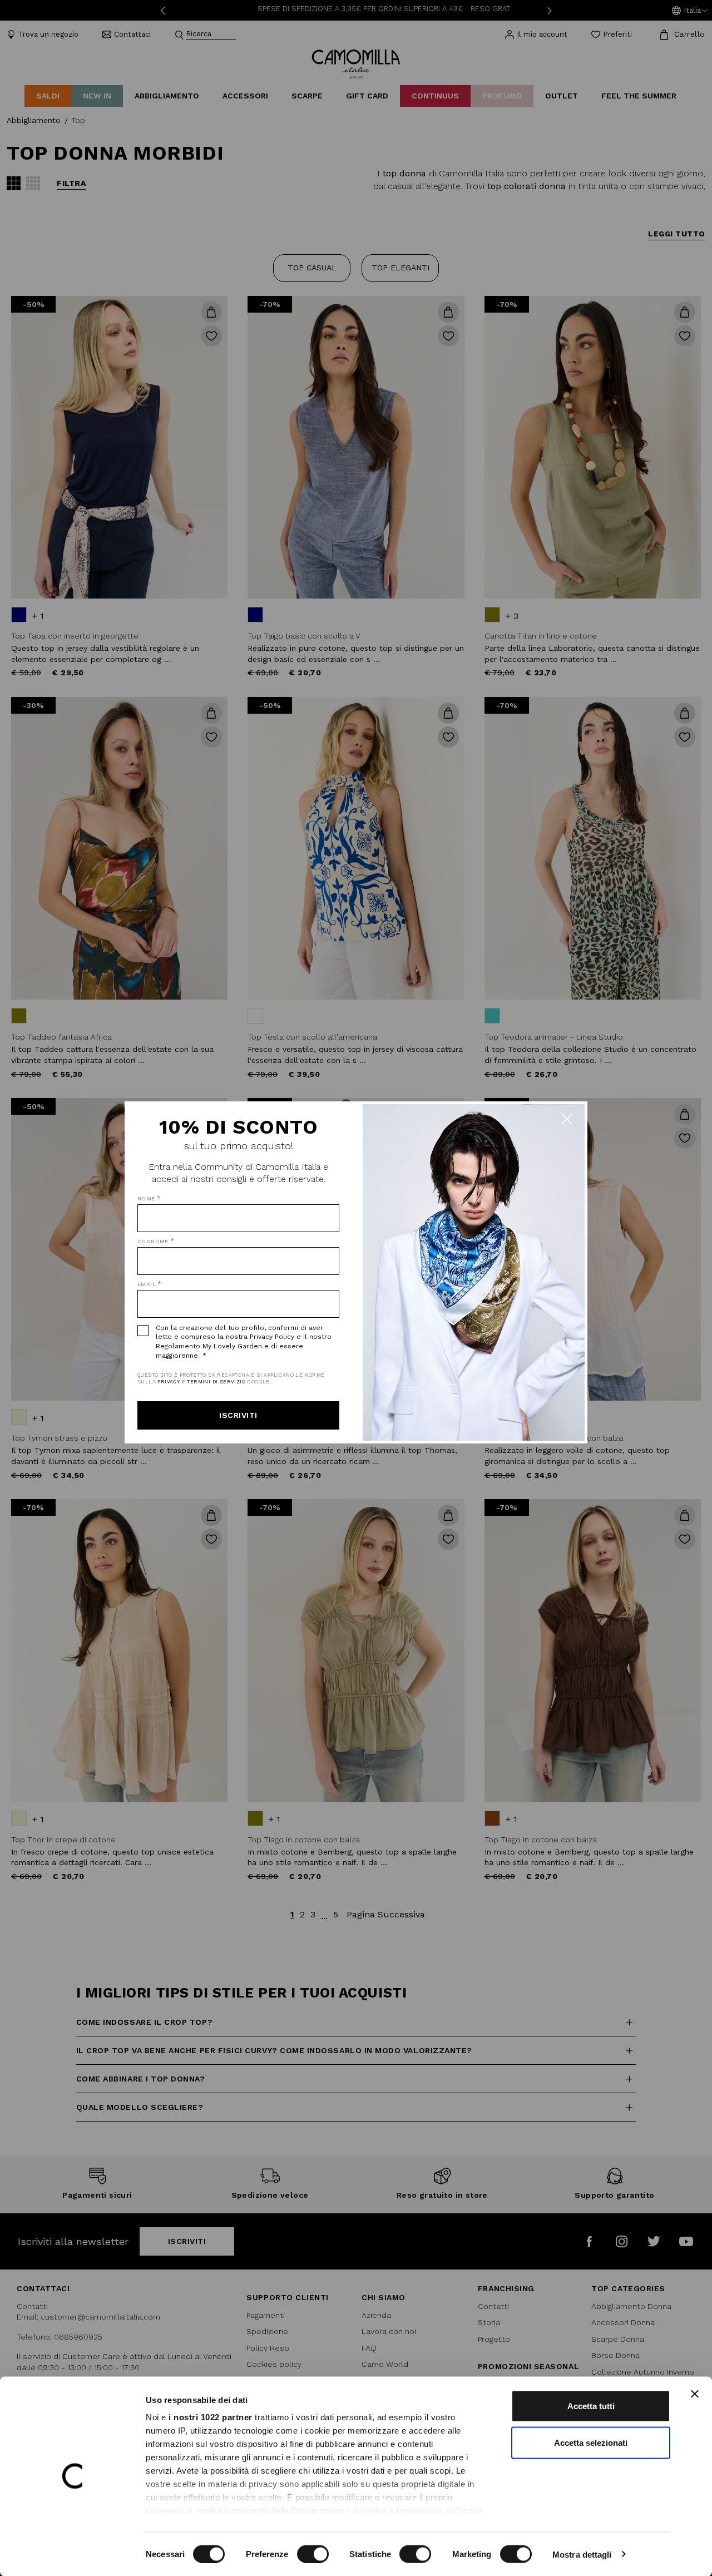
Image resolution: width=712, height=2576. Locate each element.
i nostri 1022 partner (211, 2417)
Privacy (169, 1382)
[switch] (313, 2554)
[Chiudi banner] (695, 2394)
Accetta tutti (591, 2406)
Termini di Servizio (216, 1382)
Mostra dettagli (582, 2554)
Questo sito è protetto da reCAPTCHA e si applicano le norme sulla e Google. (231, 1379)
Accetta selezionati (591, 2442)
